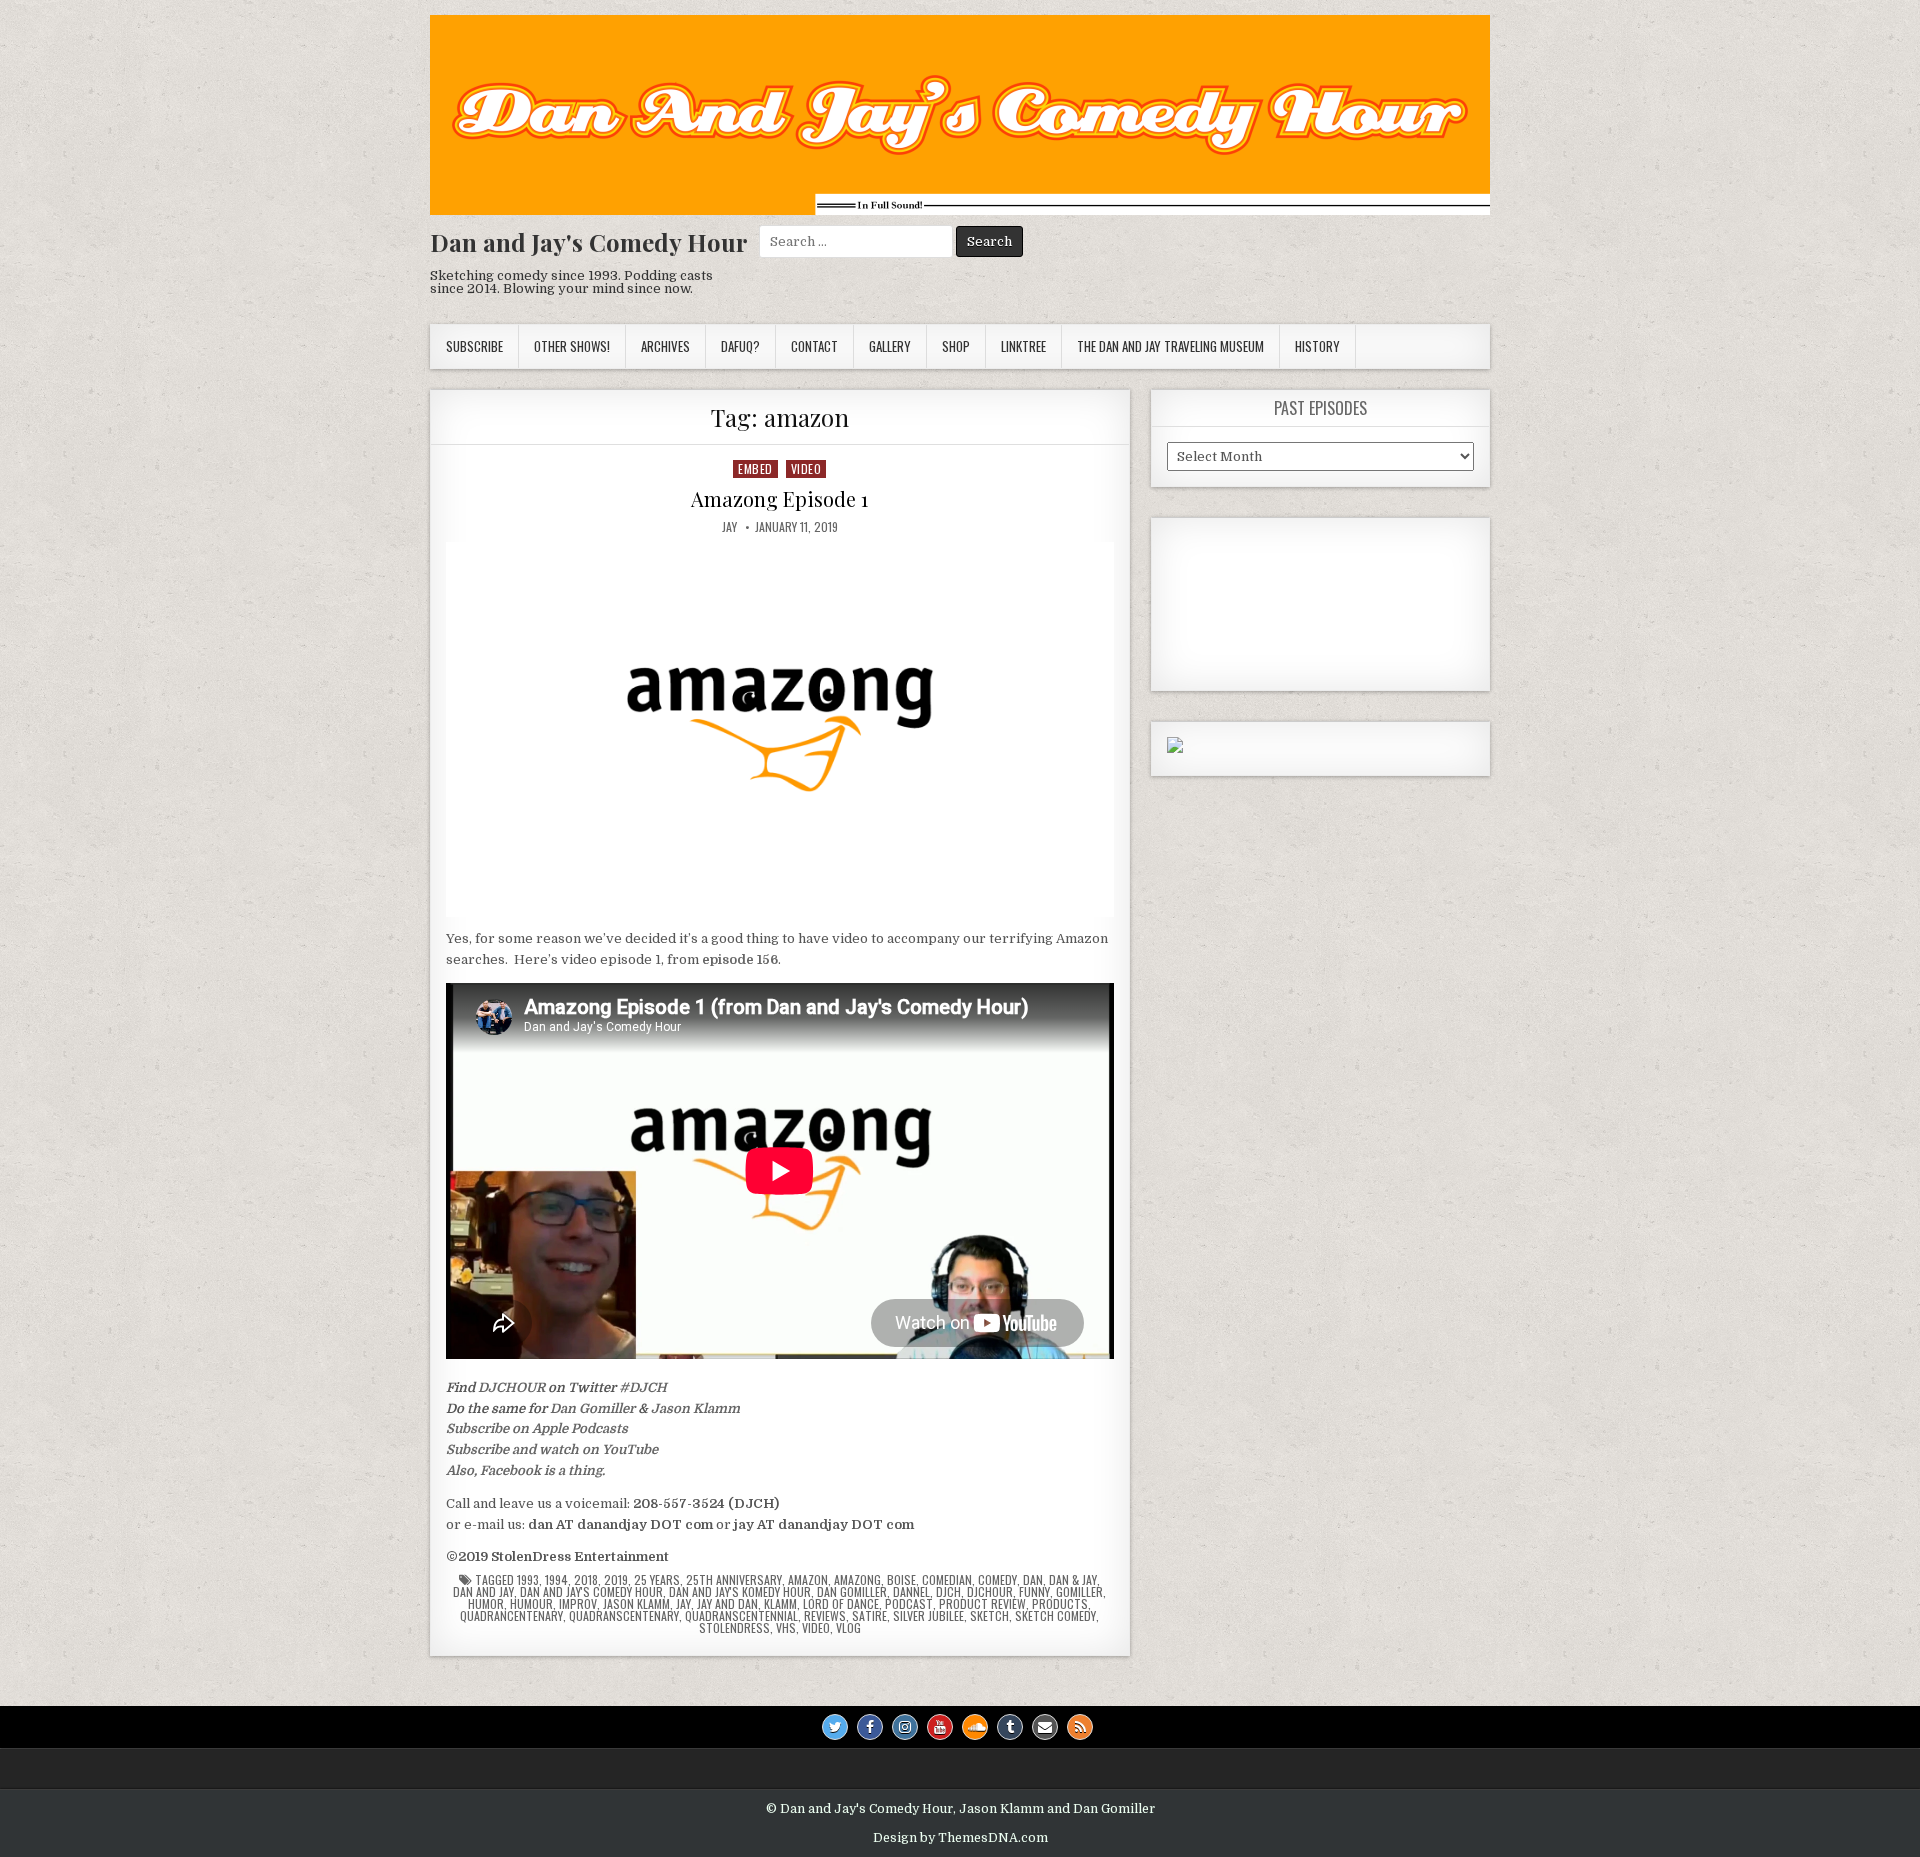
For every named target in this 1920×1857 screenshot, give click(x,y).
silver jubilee (928, 1616)
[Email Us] (1045, 1727)
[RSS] (1080, 1727)
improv (578, 1604)
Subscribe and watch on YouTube (552, 1449)
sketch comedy (1055, 1616)
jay (683, 1604)
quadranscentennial (741, 1616)
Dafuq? (740, 346)
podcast (909, 1604)
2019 (616, 1580)
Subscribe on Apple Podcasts (537, 1428)
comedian (947, 1580)
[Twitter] (835, 1727)
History (1317, 346)
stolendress (734, 1628)
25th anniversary (734, 1580)
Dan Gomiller (592, 1408)
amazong (857, 1580)
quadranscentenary (624, 1616)
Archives (665, 346)
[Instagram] (905, 1727)
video (806, 468)
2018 (586, 1580)
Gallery (890, 346)
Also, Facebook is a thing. (525, 1470)
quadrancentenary (511, 1616)
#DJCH (643, 1387)
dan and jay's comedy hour (591, 1592)
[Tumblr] (1010, 1727)
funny (1034, 1592)
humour (531, 1604)
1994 (556, 1580)
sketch (989, 1616)
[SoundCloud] (975, 1727)
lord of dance (841, 1604)
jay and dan (727, 1604)
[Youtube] (940, 1727)
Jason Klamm (695, 1408)
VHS (786, 1628)
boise (901, 1580)
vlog (848, 1628)
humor (486, 1604)
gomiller (1079, 1592)
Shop (956, 346)
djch (948, 1592)
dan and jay (483, 1592)
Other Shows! (572, 346)
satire (869, 1616)
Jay (729, 527)
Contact (814, 346)
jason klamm (636, 1604)
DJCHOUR (511, 1387)
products (1060, 1604)
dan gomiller (852, 1592)
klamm (780, 1604)
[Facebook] (870, 1727)
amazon (808, 1580)
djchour (990, 1592)
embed (755, 468)
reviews (825, 1616)
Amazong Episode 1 (779, 498)
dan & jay (1073, 1580)
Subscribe (474, 346)
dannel (911, 1592)
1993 (528, 1580)
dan (1033, 1580)
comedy (997, 1580)
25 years (657, 1580)
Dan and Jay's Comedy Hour (589, 242)
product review (982, 1604)
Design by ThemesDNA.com (960, 1838)
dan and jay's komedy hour (740, 1592)
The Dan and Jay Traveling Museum (1170, 346)
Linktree (1023, 346)
